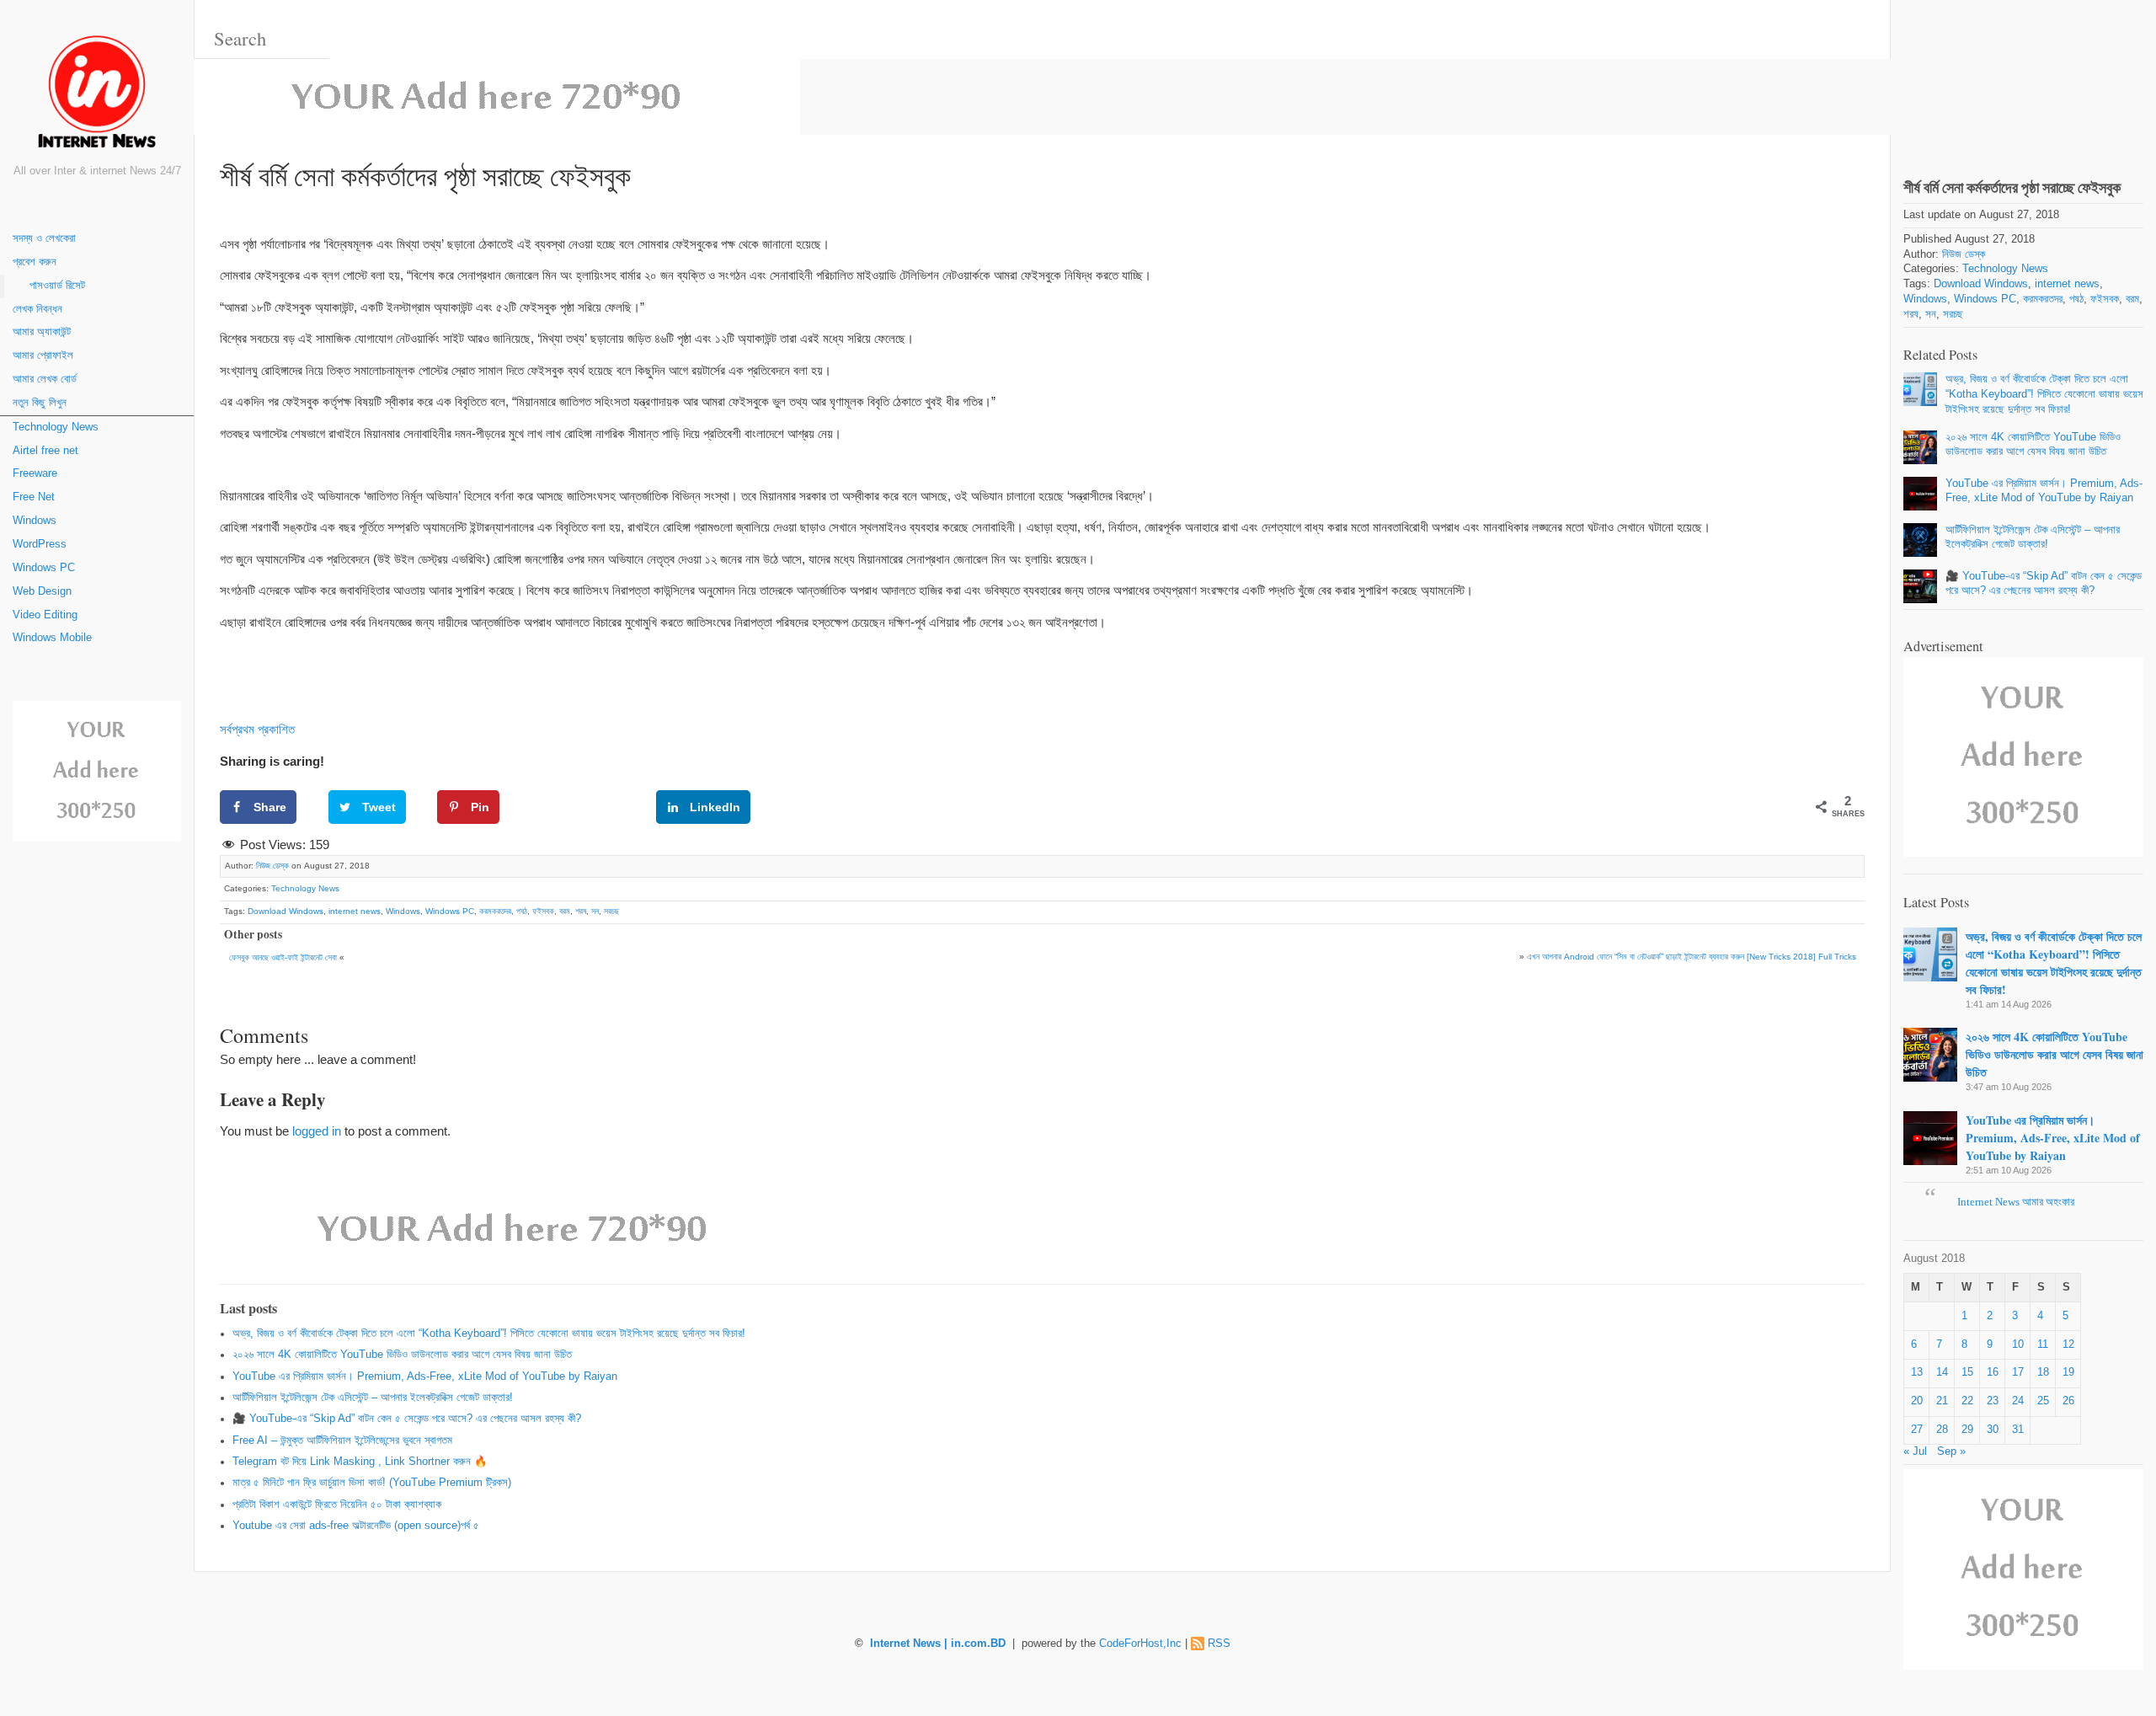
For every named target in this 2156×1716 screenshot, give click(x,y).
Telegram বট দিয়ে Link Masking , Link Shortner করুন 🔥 (360, 1462)
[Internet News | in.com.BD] (97, 95)
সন (595, 911)
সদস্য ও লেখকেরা (44, 238)
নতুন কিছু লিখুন (40, 403)
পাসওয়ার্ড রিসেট (57, 286)
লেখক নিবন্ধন (37, 309)
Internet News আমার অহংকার (2016, 1202)
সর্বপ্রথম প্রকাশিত (257, 729)
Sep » (1951, 1451)
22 (1967, 1401)
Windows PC (44, 568)
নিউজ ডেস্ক (272, 866)
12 (2068, 1344)
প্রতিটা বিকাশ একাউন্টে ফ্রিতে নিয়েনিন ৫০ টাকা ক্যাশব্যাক (337, 1505)
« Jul (1915, 1451)
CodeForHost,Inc (1140, 1644)
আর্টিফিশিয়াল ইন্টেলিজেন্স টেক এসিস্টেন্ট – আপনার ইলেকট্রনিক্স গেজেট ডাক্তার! (373, 1398)
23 (1993, 1401)
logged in (317, 1131)
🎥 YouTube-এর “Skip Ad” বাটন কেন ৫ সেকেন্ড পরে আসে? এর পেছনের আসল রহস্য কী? (407, 1419)
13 (1917, 1372)
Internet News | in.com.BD (938, 1644)
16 (1993, 1372)
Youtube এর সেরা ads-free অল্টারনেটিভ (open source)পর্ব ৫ (356, 1526)
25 (2043, 1401)
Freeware (35, 473)
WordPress (40, 544)
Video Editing (45, 615)
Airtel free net (45, 451)
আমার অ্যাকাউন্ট (42, 332)
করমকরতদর (495, 911)
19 (2068, 1372)
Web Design (42, 591)
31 (2018, 1430)
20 (1917, 1401)
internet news (355, 911)
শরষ (581, 911)
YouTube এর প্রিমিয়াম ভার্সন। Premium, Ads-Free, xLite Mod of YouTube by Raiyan (425, 1377)
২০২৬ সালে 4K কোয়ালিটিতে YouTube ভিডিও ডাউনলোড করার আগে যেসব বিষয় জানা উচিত (402, 1355)
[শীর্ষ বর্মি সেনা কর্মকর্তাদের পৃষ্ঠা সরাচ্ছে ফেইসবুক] (2023, 75)
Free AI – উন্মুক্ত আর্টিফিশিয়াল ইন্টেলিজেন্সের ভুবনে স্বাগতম (342, 1441)
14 (1942, 1372)
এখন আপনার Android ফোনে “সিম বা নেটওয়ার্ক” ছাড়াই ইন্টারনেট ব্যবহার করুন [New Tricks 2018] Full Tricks (1692, 957)
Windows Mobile (52, 638)
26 (2068, 1401)
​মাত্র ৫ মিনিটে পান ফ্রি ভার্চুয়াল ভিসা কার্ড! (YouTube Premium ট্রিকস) (372, 1483)
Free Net (34, 497)
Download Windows (286, 911)
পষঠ (522, 911)
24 (2018, 1401)
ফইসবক (543, 911)
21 (1942, 1401)
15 (1967, 1372)
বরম (565, 911)
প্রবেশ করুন (35, 262)
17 (2018, 1372)
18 (2043, 1372)
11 (2043, 1344)
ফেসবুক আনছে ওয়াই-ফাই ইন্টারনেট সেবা (283, 957)
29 (1967, 1430)
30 (1993, 1430)
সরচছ (611, 911)
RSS (1219, 1644)
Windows (35, 521)
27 (1917, 1430)
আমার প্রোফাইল (43, 355)
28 (1942, 1430)
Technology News (56, 427)
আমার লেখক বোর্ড (45, 379)
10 (2018, 1344)
